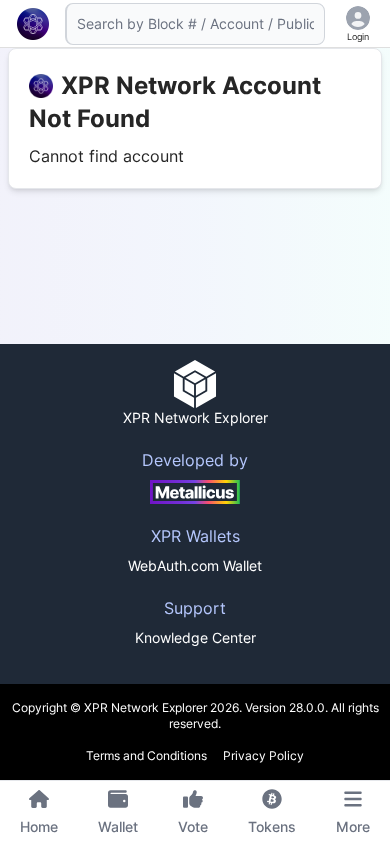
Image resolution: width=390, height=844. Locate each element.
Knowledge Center (195, 637)
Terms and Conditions (146, 755)
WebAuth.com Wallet (195, 565)
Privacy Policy (263, 755)
